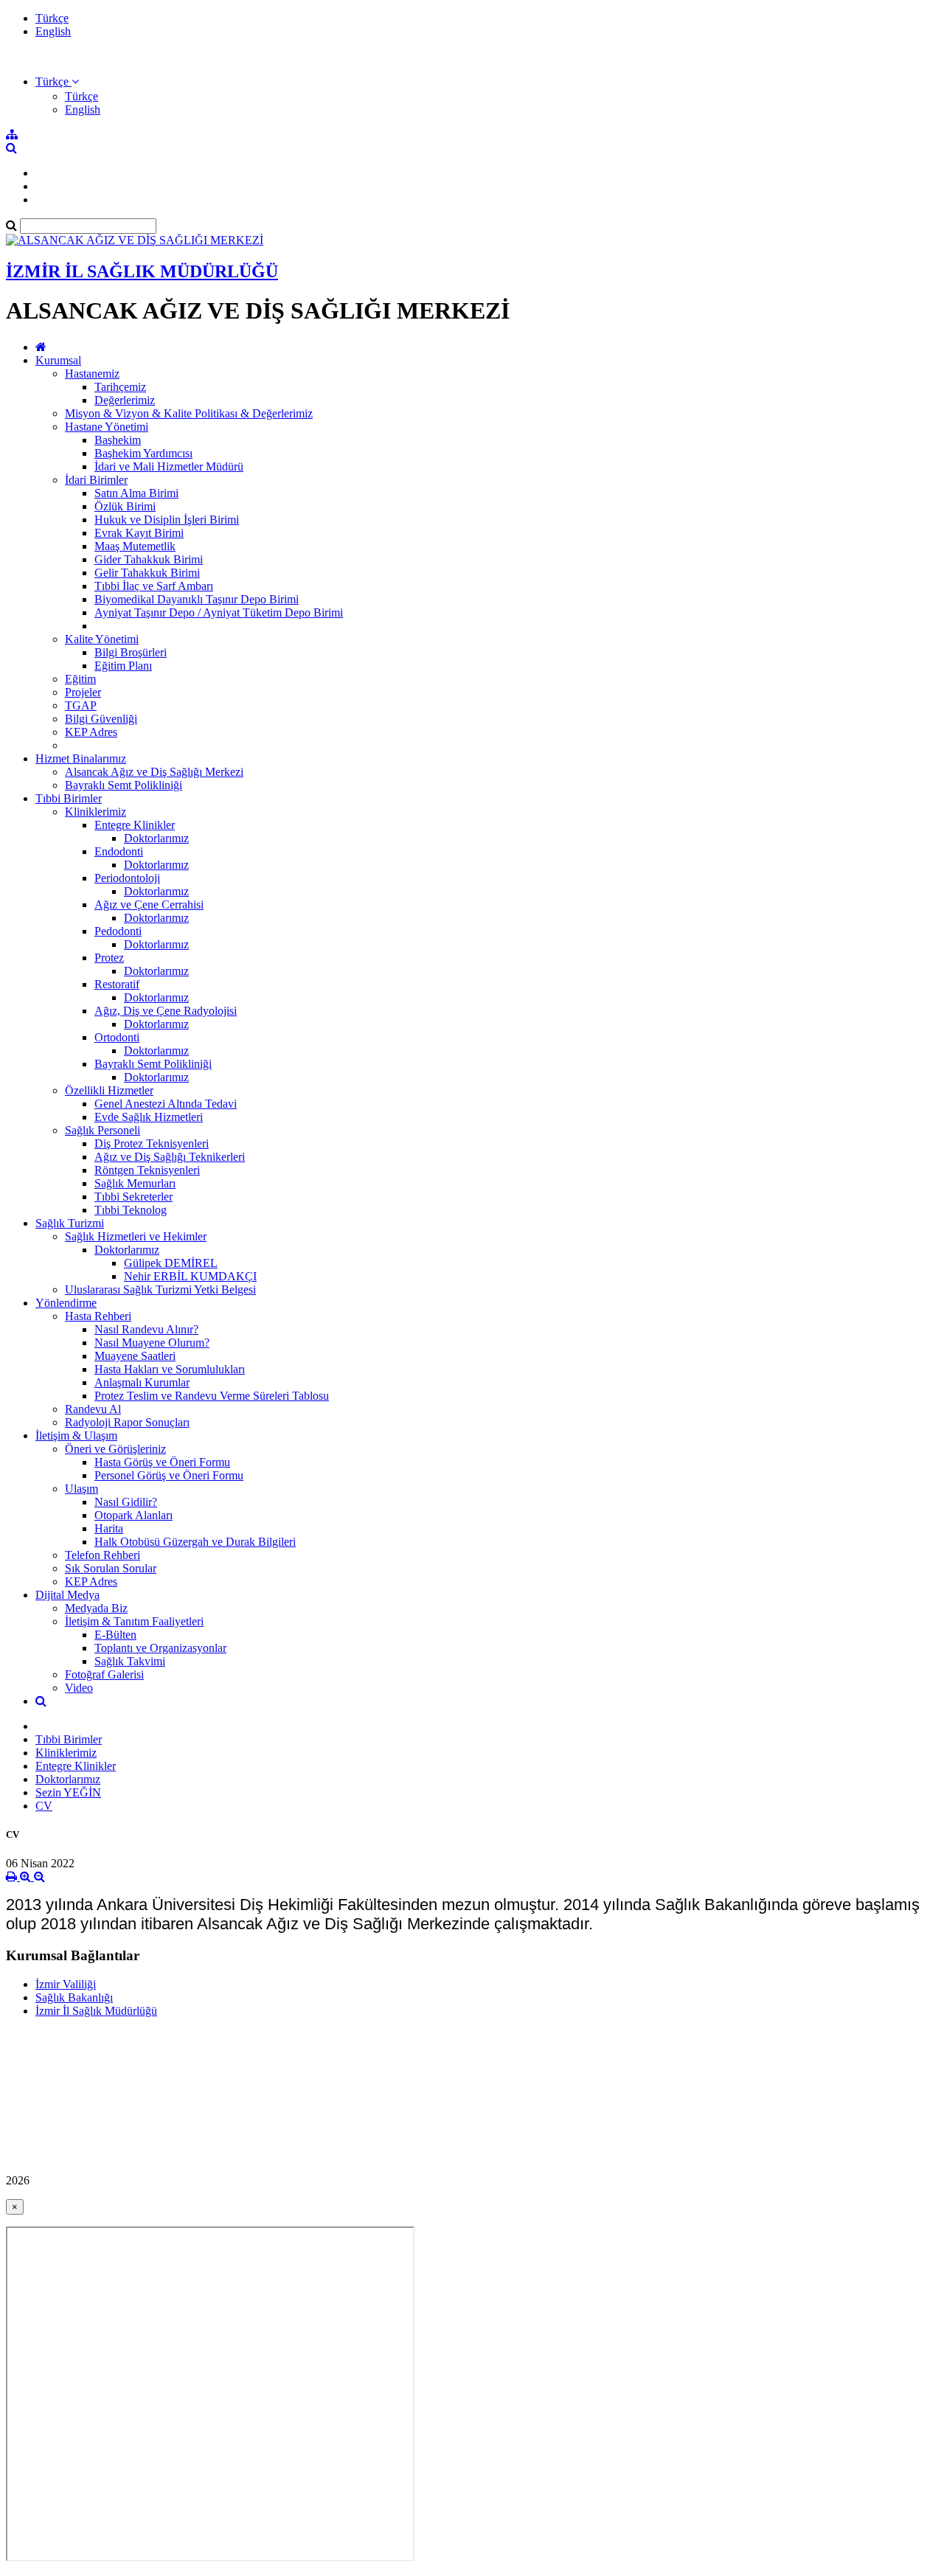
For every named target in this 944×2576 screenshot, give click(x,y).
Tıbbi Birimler (69, 798)
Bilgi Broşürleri (131, 652)
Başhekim (118, 440)
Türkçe (52, 18)
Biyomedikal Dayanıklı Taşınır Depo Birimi (197, 599)
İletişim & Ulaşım (76, 1435)
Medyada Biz (96, 1608)
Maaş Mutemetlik (135, 546)
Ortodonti (117, 1037)
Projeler (83, 692)
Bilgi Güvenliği (101, 719)
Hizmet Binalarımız (81, 758)
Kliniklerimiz (96, 812)
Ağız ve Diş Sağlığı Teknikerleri (170, 1157)
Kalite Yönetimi (102, 639)
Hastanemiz (92, 374)
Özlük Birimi (125, 506)
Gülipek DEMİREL (171, 1263)
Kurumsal (58, 360)
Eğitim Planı (123, 666)
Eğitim (80, 679)
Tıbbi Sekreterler (133, 1197)
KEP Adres (91, 732)
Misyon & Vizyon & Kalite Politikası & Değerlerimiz (189, 413)
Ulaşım (81, 1489)
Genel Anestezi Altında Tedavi (166, 1104)
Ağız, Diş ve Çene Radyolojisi (166, 1011)
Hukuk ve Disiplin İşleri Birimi (167, 520)
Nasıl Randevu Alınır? (146, 1329)
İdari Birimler (96, 480)
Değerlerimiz (125, 400)
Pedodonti (118, 931)
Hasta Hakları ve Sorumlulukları (170, 1369)
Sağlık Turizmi (70, 1223)
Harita (109, 1528)
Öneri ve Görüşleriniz (115, 1449)
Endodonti (119, 851)
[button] (57, 81)
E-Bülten (115, 1635)
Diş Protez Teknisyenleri (152, 1143)
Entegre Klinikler (135, 825)
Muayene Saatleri (135, 1356)
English (53, 31)
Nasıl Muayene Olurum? (152, 1343)
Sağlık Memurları (135, 1183)
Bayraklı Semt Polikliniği (124, 785)
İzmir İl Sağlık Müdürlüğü (96, 2011)
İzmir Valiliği (66, 1984)
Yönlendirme (66, 1303)
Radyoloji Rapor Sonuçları (127, 1422)
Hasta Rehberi (98, 1316)
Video (79, 1688)
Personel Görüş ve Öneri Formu (169, 1475)
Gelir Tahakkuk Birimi (147, 573)
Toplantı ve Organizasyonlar (160, 1648)
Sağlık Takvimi (130, 1661)
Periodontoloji (127, 878)
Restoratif (117, 984)
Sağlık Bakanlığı (74, 1997)
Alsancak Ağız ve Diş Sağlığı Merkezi (154, 772)
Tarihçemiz (120, 387)
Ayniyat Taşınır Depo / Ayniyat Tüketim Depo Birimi (219, 612)
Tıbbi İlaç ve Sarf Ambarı (154, 586)
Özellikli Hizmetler (109, 1090)
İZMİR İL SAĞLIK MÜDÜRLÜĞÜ (142, 271)
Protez (109, 958)
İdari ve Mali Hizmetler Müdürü (169, 466)
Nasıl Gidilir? (126, 1502)
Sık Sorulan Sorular (111, 1568)
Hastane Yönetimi (107, 427)
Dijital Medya (67, 1595)
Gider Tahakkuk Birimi (149, 559)
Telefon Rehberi (103, 1555)
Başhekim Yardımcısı (143, 453)
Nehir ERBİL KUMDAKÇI (190, 1276)
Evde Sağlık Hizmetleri (149, 1117)
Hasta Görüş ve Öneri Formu (162, 1462)
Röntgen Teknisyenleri (147, 1170)
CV (44, 1806)
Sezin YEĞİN (68, 1792)
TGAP (81, 705)
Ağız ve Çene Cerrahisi (149, 905)
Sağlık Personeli (103, 1130)
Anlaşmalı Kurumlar (142, 1382)
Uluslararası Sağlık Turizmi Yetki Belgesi (160, 1289)
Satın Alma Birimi (136, 493)
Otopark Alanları (133, 1515)
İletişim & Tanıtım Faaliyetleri (134, 1621)
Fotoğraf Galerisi (104, 1674)
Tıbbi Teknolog (131, 1210)
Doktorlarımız (156, 838)
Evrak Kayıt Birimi (139, 533)
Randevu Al (93, 1409)
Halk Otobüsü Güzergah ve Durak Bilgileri (195, 1542)
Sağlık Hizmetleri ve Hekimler (136, 1236)
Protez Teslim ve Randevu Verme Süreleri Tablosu (212, 1396)
